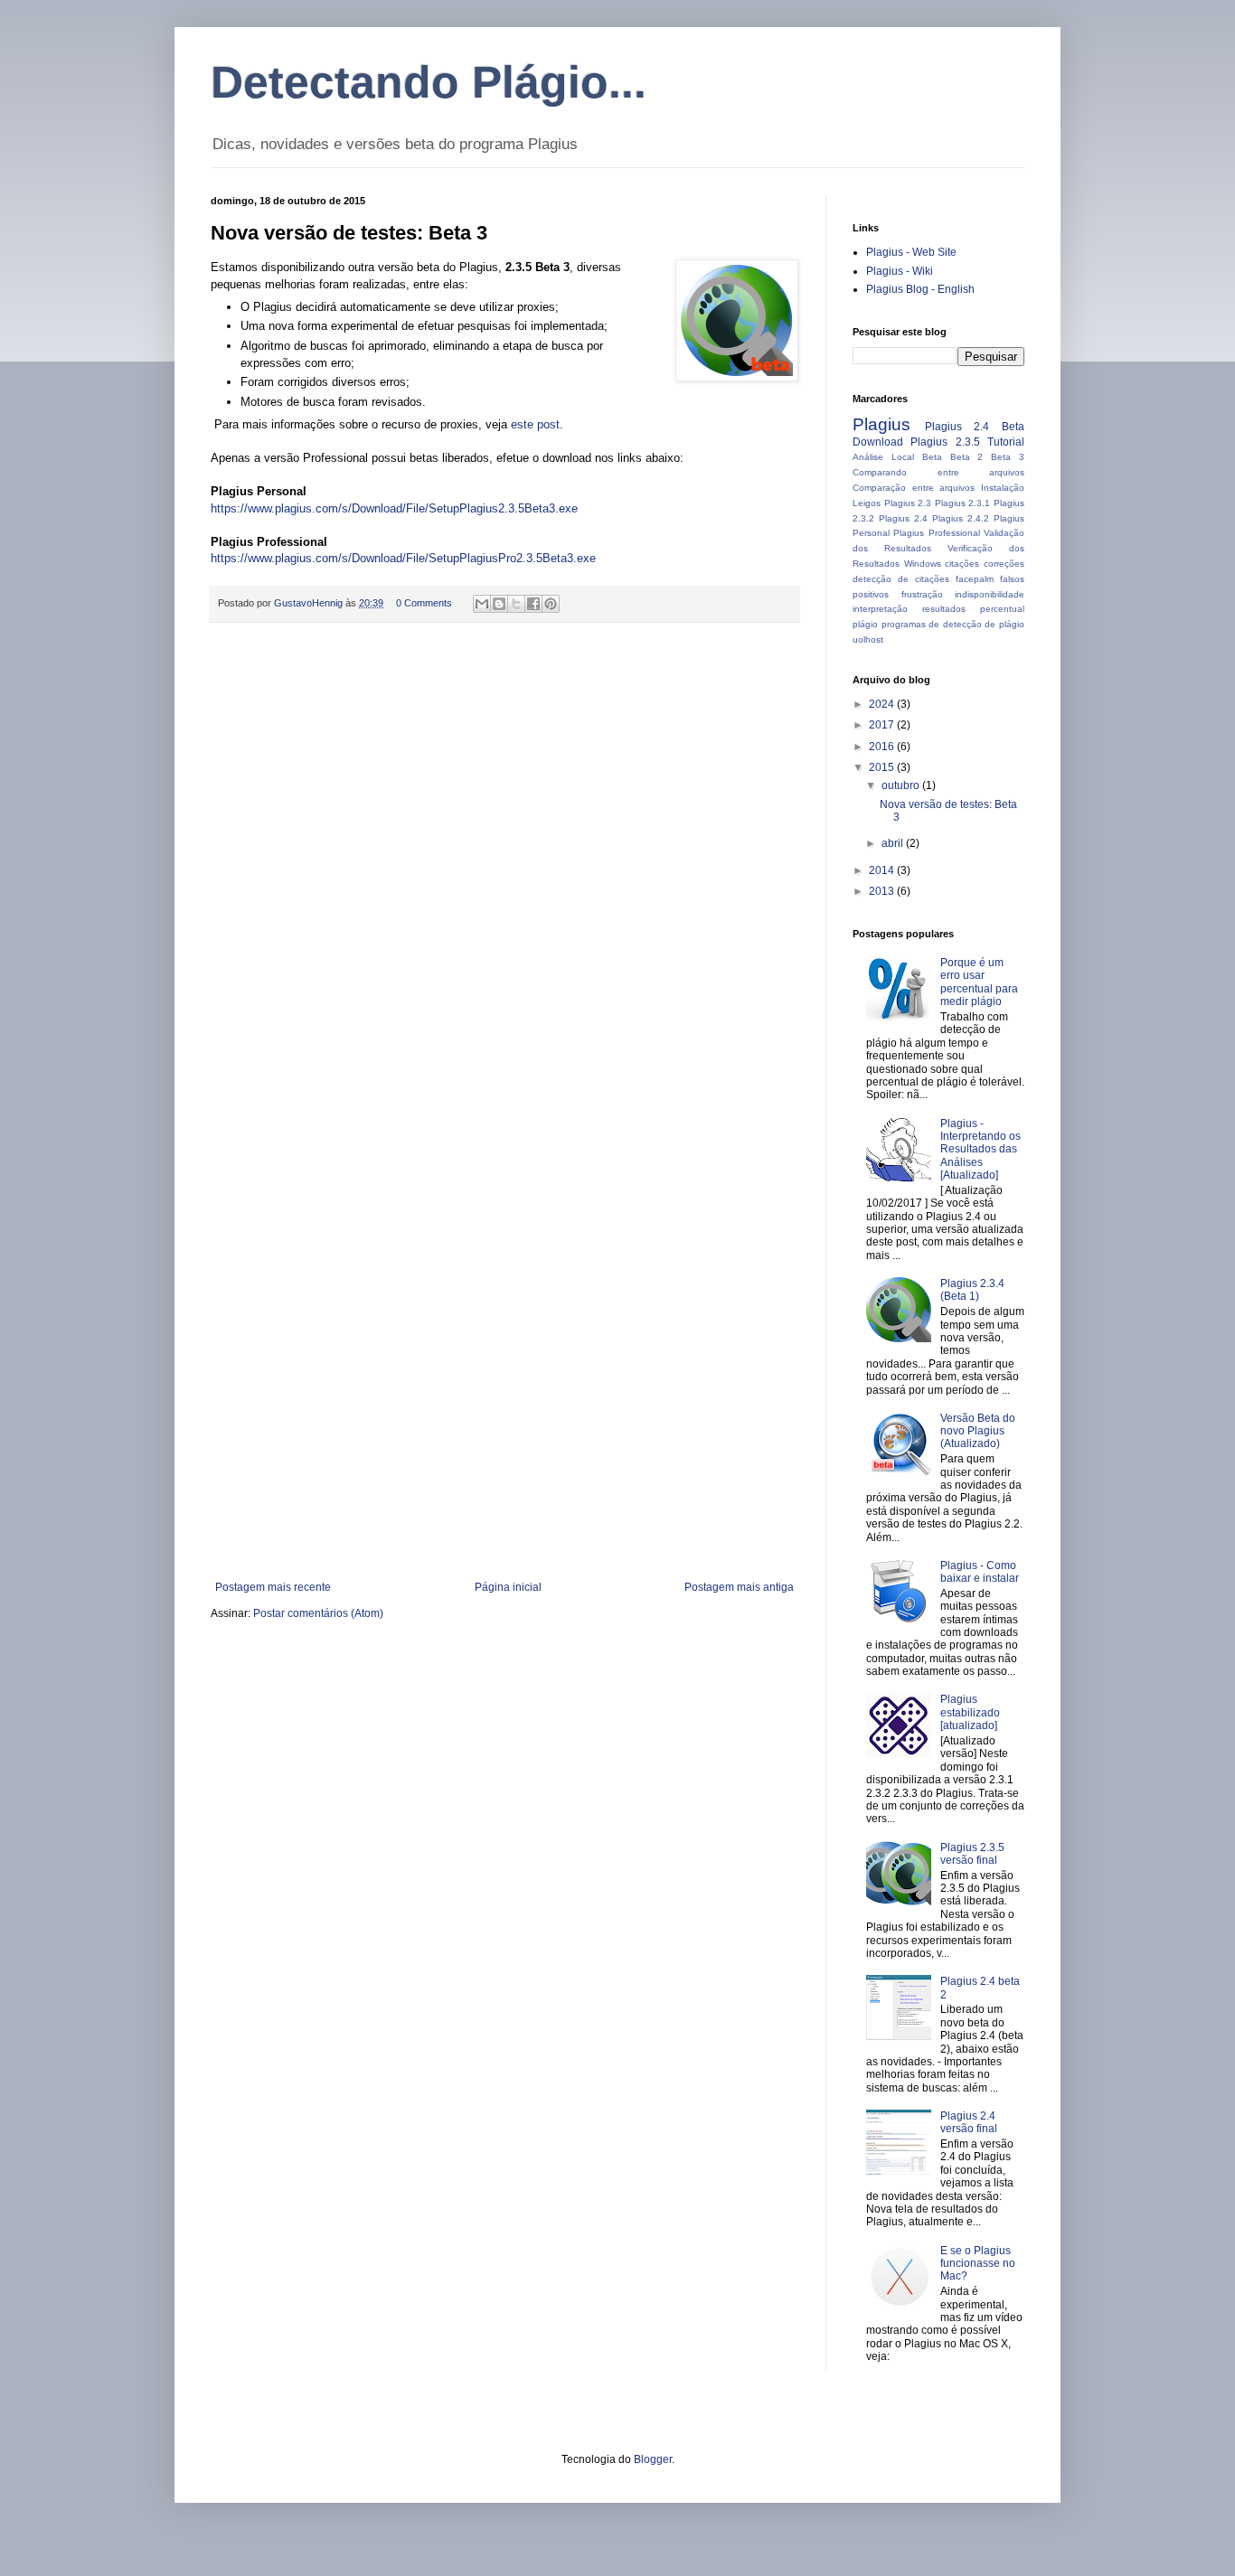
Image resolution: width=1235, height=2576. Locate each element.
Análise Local (883, 457)
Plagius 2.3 (908, 503)
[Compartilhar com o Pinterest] (551, 604)
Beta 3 (1008, 457)
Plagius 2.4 (903, 518)
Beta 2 (967, 457)
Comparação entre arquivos (914, 488)
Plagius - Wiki (900, 271)
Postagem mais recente (273, 1587)
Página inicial (508, 1587)
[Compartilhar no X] (516, 604)
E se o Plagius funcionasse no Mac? (978, 2264)
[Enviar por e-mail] (482, 604)
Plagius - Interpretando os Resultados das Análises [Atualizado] (980, 1150)
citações (962, 564)
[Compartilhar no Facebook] (533, 604)
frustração (922, 594)
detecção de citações (901, 579)
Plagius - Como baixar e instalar (980, 1572)
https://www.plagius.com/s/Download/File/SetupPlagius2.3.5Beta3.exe (394, 508)
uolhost (868, 639)
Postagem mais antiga (739, 1587)
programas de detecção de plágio (953, 624)
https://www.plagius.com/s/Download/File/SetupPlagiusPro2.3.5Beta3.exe (403, 558)
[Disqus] (504, 871)
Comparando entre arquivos (938, 472)
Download (878, 442)
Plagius (881, 424)
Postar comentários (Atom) (318, 1613)
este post (535, 424)
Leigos (867, 503)
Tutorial (1006, 442)
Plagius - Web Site (911, 252)
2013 (883, 891)
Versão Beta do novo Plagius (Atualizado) (978, 1431)
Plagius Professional (936, 533)
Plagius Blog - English (920, 289)
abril (894, 843)
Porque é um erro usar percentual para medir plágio (979, 982)
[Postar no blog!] (499, 604)
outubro (902, 785)
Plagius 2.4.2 (961, 518)
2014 (883, 870)
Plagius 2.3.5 (945, 442)
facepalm (975, 579)
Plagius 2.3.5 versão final (972, 1854)
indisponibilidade (990, 594)
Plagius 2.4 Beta (975, 427)
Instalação (1003, 488)
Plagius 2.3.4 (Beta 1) (972, 1290)
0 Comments (424, 603)
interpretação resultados (909, 609)
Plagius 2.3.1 (963, 503)
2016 (883, 747)
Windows (923, 564)
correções (1004, 564)
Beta (932, 457)
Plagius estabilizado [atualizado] (970, 1712)
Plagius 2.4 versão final (969, 2122)
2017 (883, 725)
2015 (883, 767)
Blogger (653, 2459)
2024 (883, 704)
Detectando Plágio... (429, 82)
